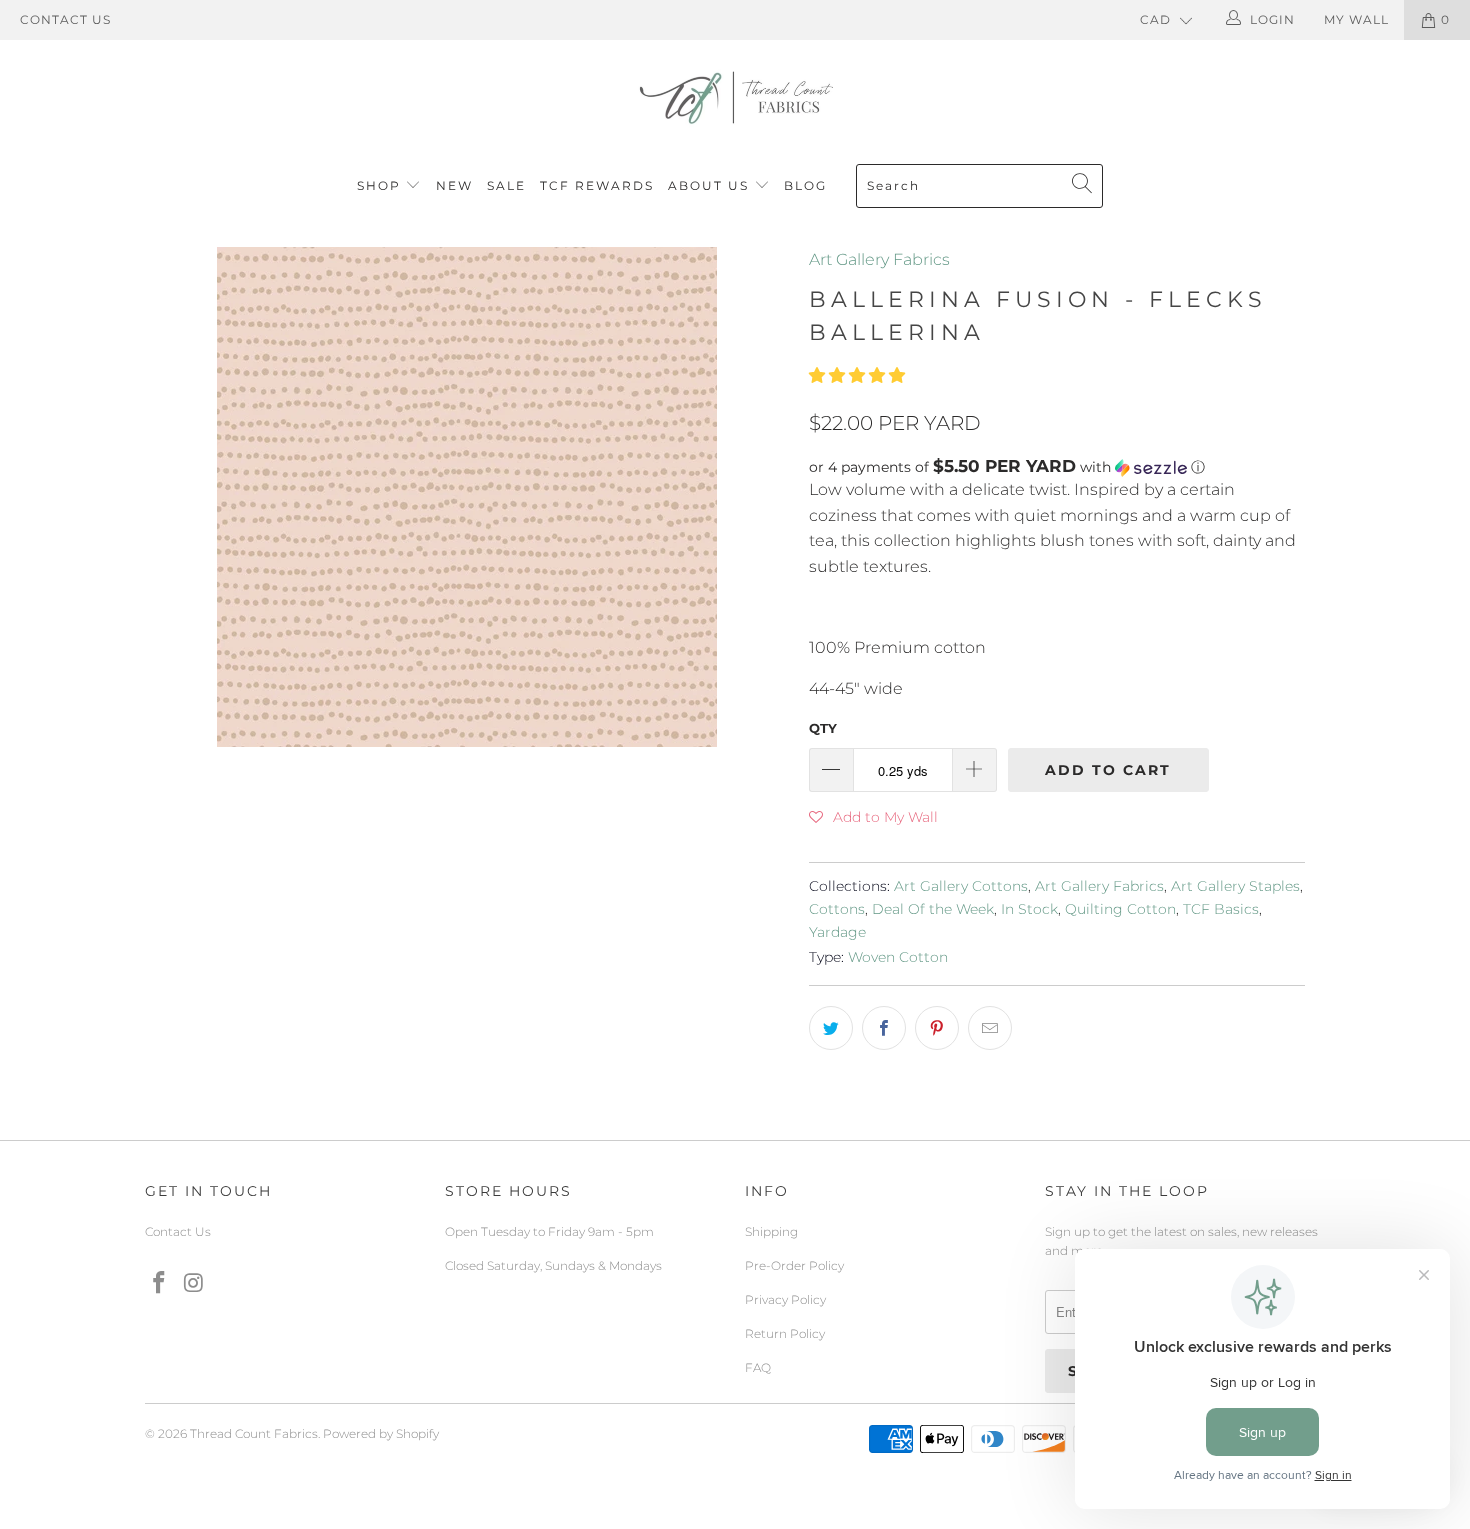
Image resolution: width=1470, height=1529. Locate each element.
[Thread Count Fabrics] (735, 97)
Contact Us (65, 19)
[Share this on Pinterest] (937, 1028)
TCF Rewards (597, 185)
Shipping (771, 1231)
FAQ (758, 1367)
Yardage (837, 932)
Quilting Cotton (1120, 909)
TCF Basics (1221, 909)
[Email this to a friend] (990, 1028)
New (454, 185)
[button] (857, 375)
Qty (823, 728)
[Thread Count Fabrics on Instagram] (195, 1284)
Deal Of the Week (933, 909)
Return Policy (785, 1333)
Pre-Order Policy (794, 1265)
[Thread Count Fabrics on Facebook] (160, 1284)
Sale (506, 185)
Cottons (837, 909)
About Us (711, 185)
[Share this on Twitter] (831, 1028)
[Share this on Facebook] (884, 1028)
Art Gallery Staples (1235, 886)
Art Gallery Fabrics (879, 259)
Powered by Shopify (381, 1433)
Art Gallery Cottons (961, 886)
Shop (379, 185)
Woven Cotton (898, 957)
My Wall (1356, 19)
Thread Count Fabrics (254, 1433)
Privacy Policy (785, 1299)
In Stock (1029, 909)
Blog (805, 185)
